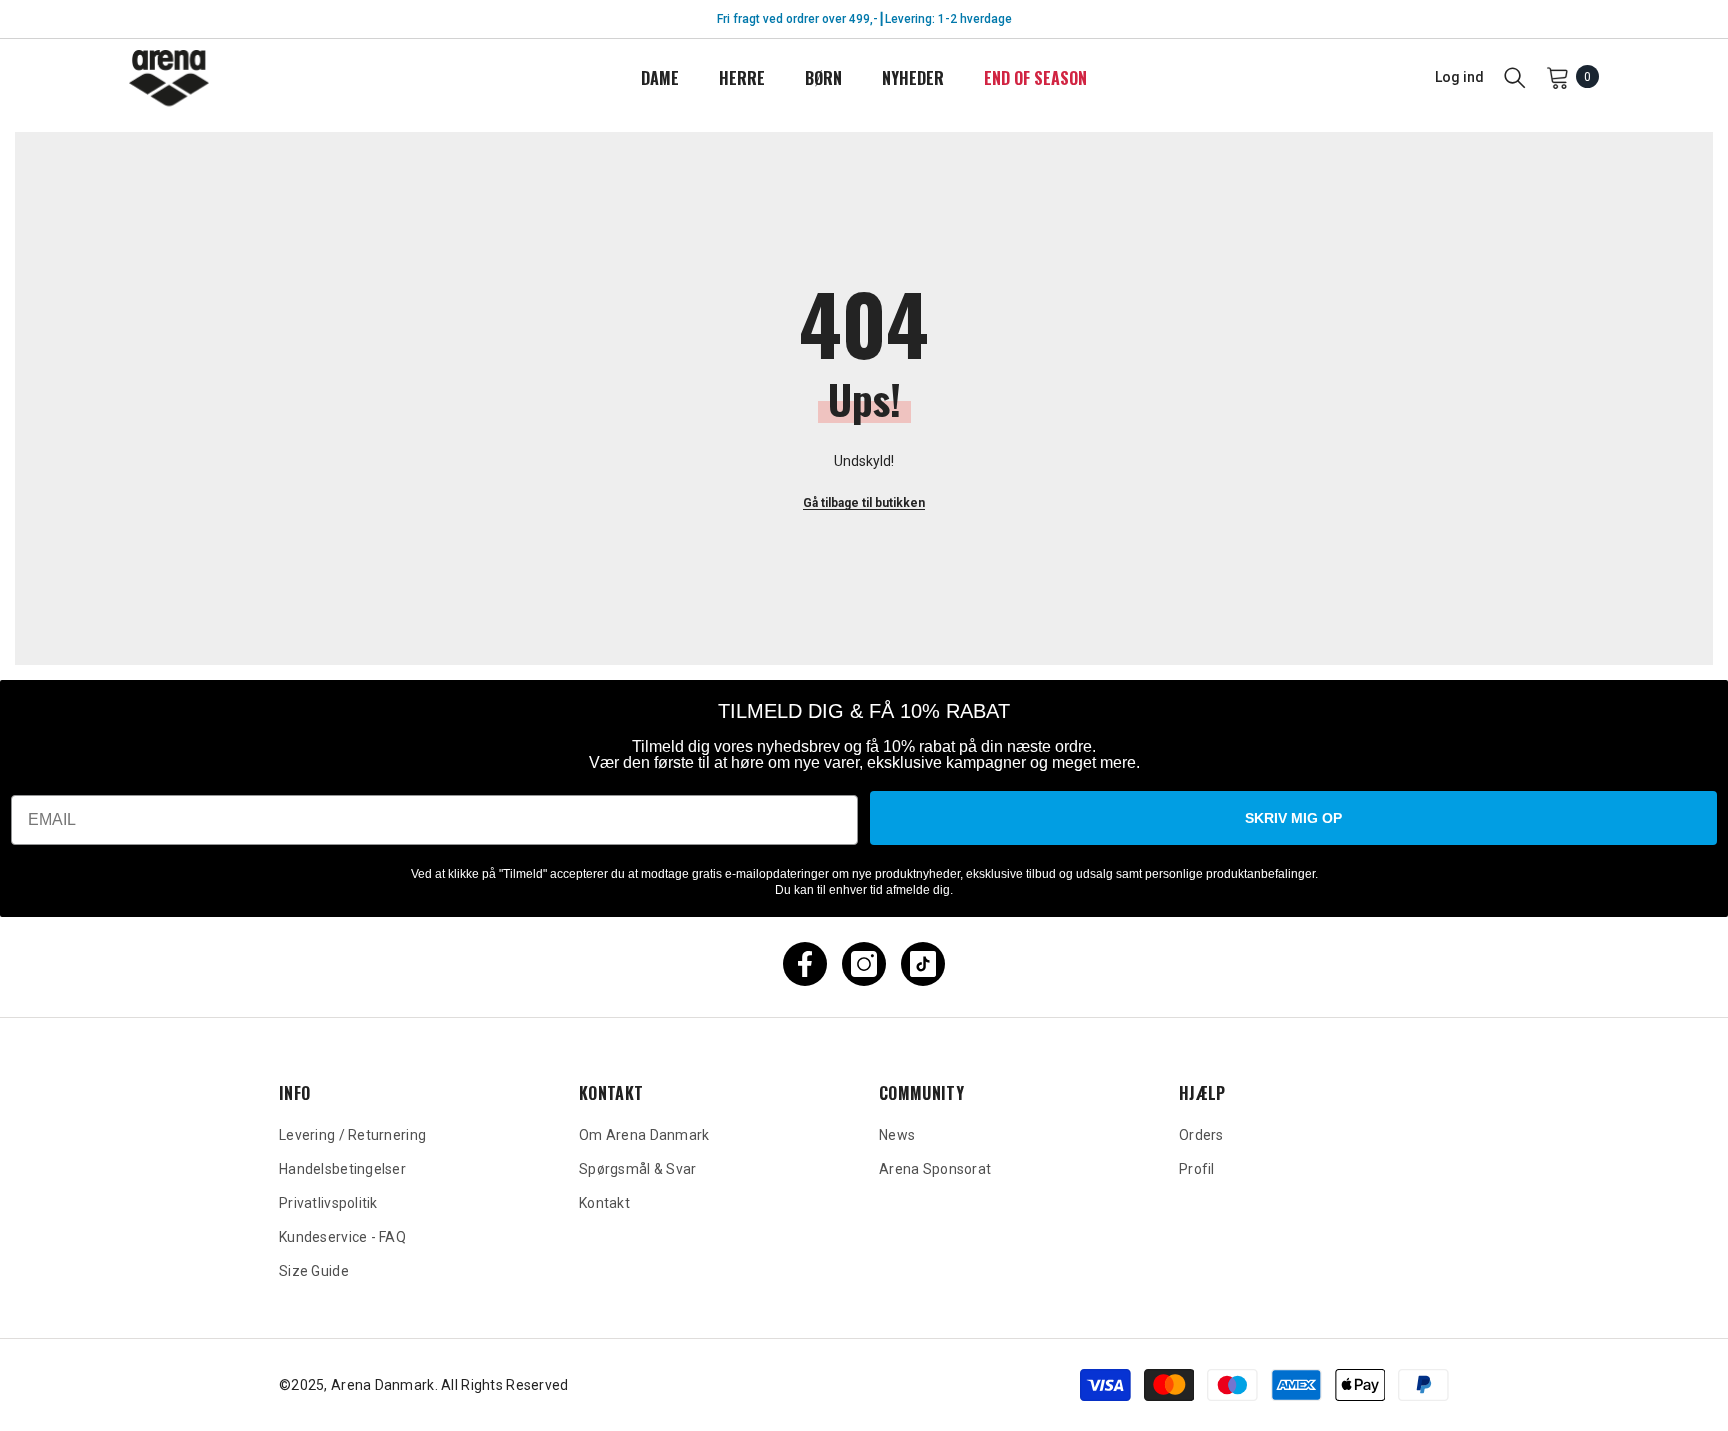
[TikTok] (923, 964)
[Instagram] (864, 964)
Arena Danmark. (386, 1385)
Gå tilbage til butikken (864, 503)
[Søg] (1515, 77)
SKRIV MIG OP (1293, 818)
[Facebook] (805, 964)
